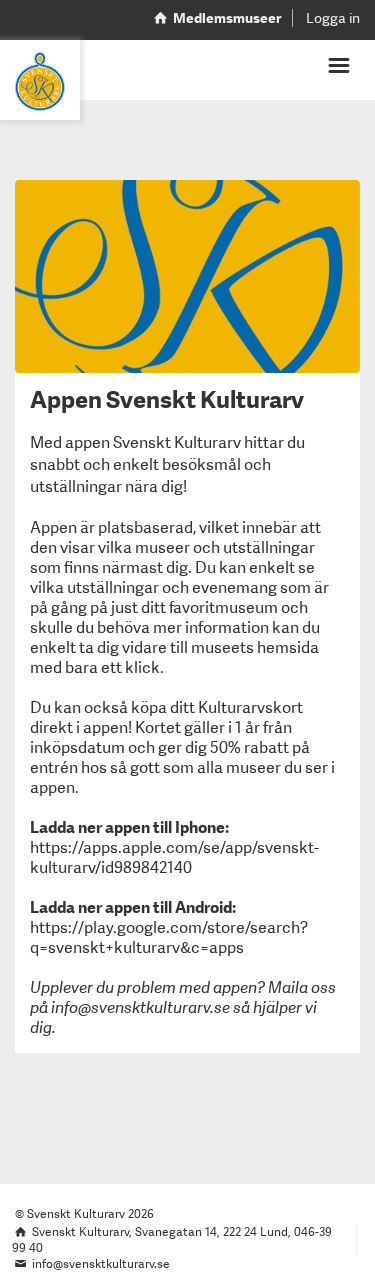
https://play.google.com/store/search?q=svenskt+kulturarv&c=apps (169, 937)
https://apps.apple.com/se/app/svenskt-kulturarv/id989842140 (174, 857)
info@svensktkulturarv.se (140, 1007)
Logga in (333, 18)
